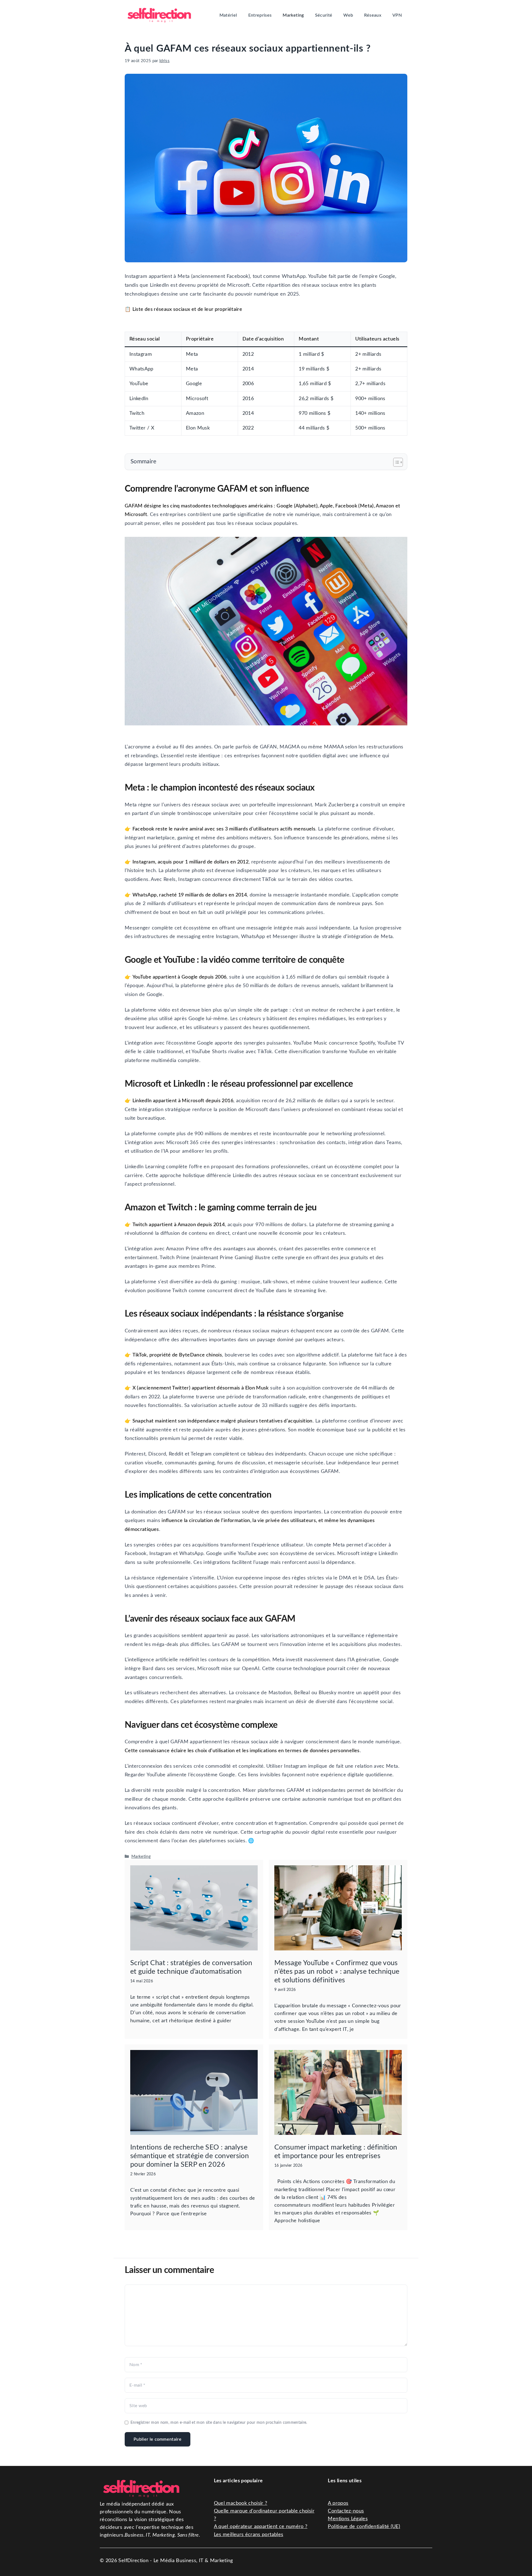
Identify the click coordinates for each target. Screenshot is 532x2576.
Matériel (228, 15)
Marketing (293, 15)
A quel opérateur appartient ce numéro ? (261, 2527)
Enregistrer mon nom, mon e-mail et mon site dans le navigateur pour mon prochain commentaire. (219, 2423)
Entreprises (260, 15)
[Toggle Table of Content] (395, 462)
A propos (338, 2503)
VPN (397, 15)
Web (348, 15)
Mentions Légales (348, 2519)
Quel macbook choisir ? (241, 2503)
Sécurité (324, 15)
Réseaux (373, 15)
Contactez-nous (346, 2511)
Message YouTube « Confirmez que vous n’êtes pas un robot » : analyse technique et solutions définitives (337, 1972)
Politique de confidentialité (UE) (364, 2527)
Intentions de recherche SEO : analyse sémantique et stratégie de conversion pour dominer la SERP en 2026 (190, 2156)
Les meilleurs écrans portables (249, 2535)
